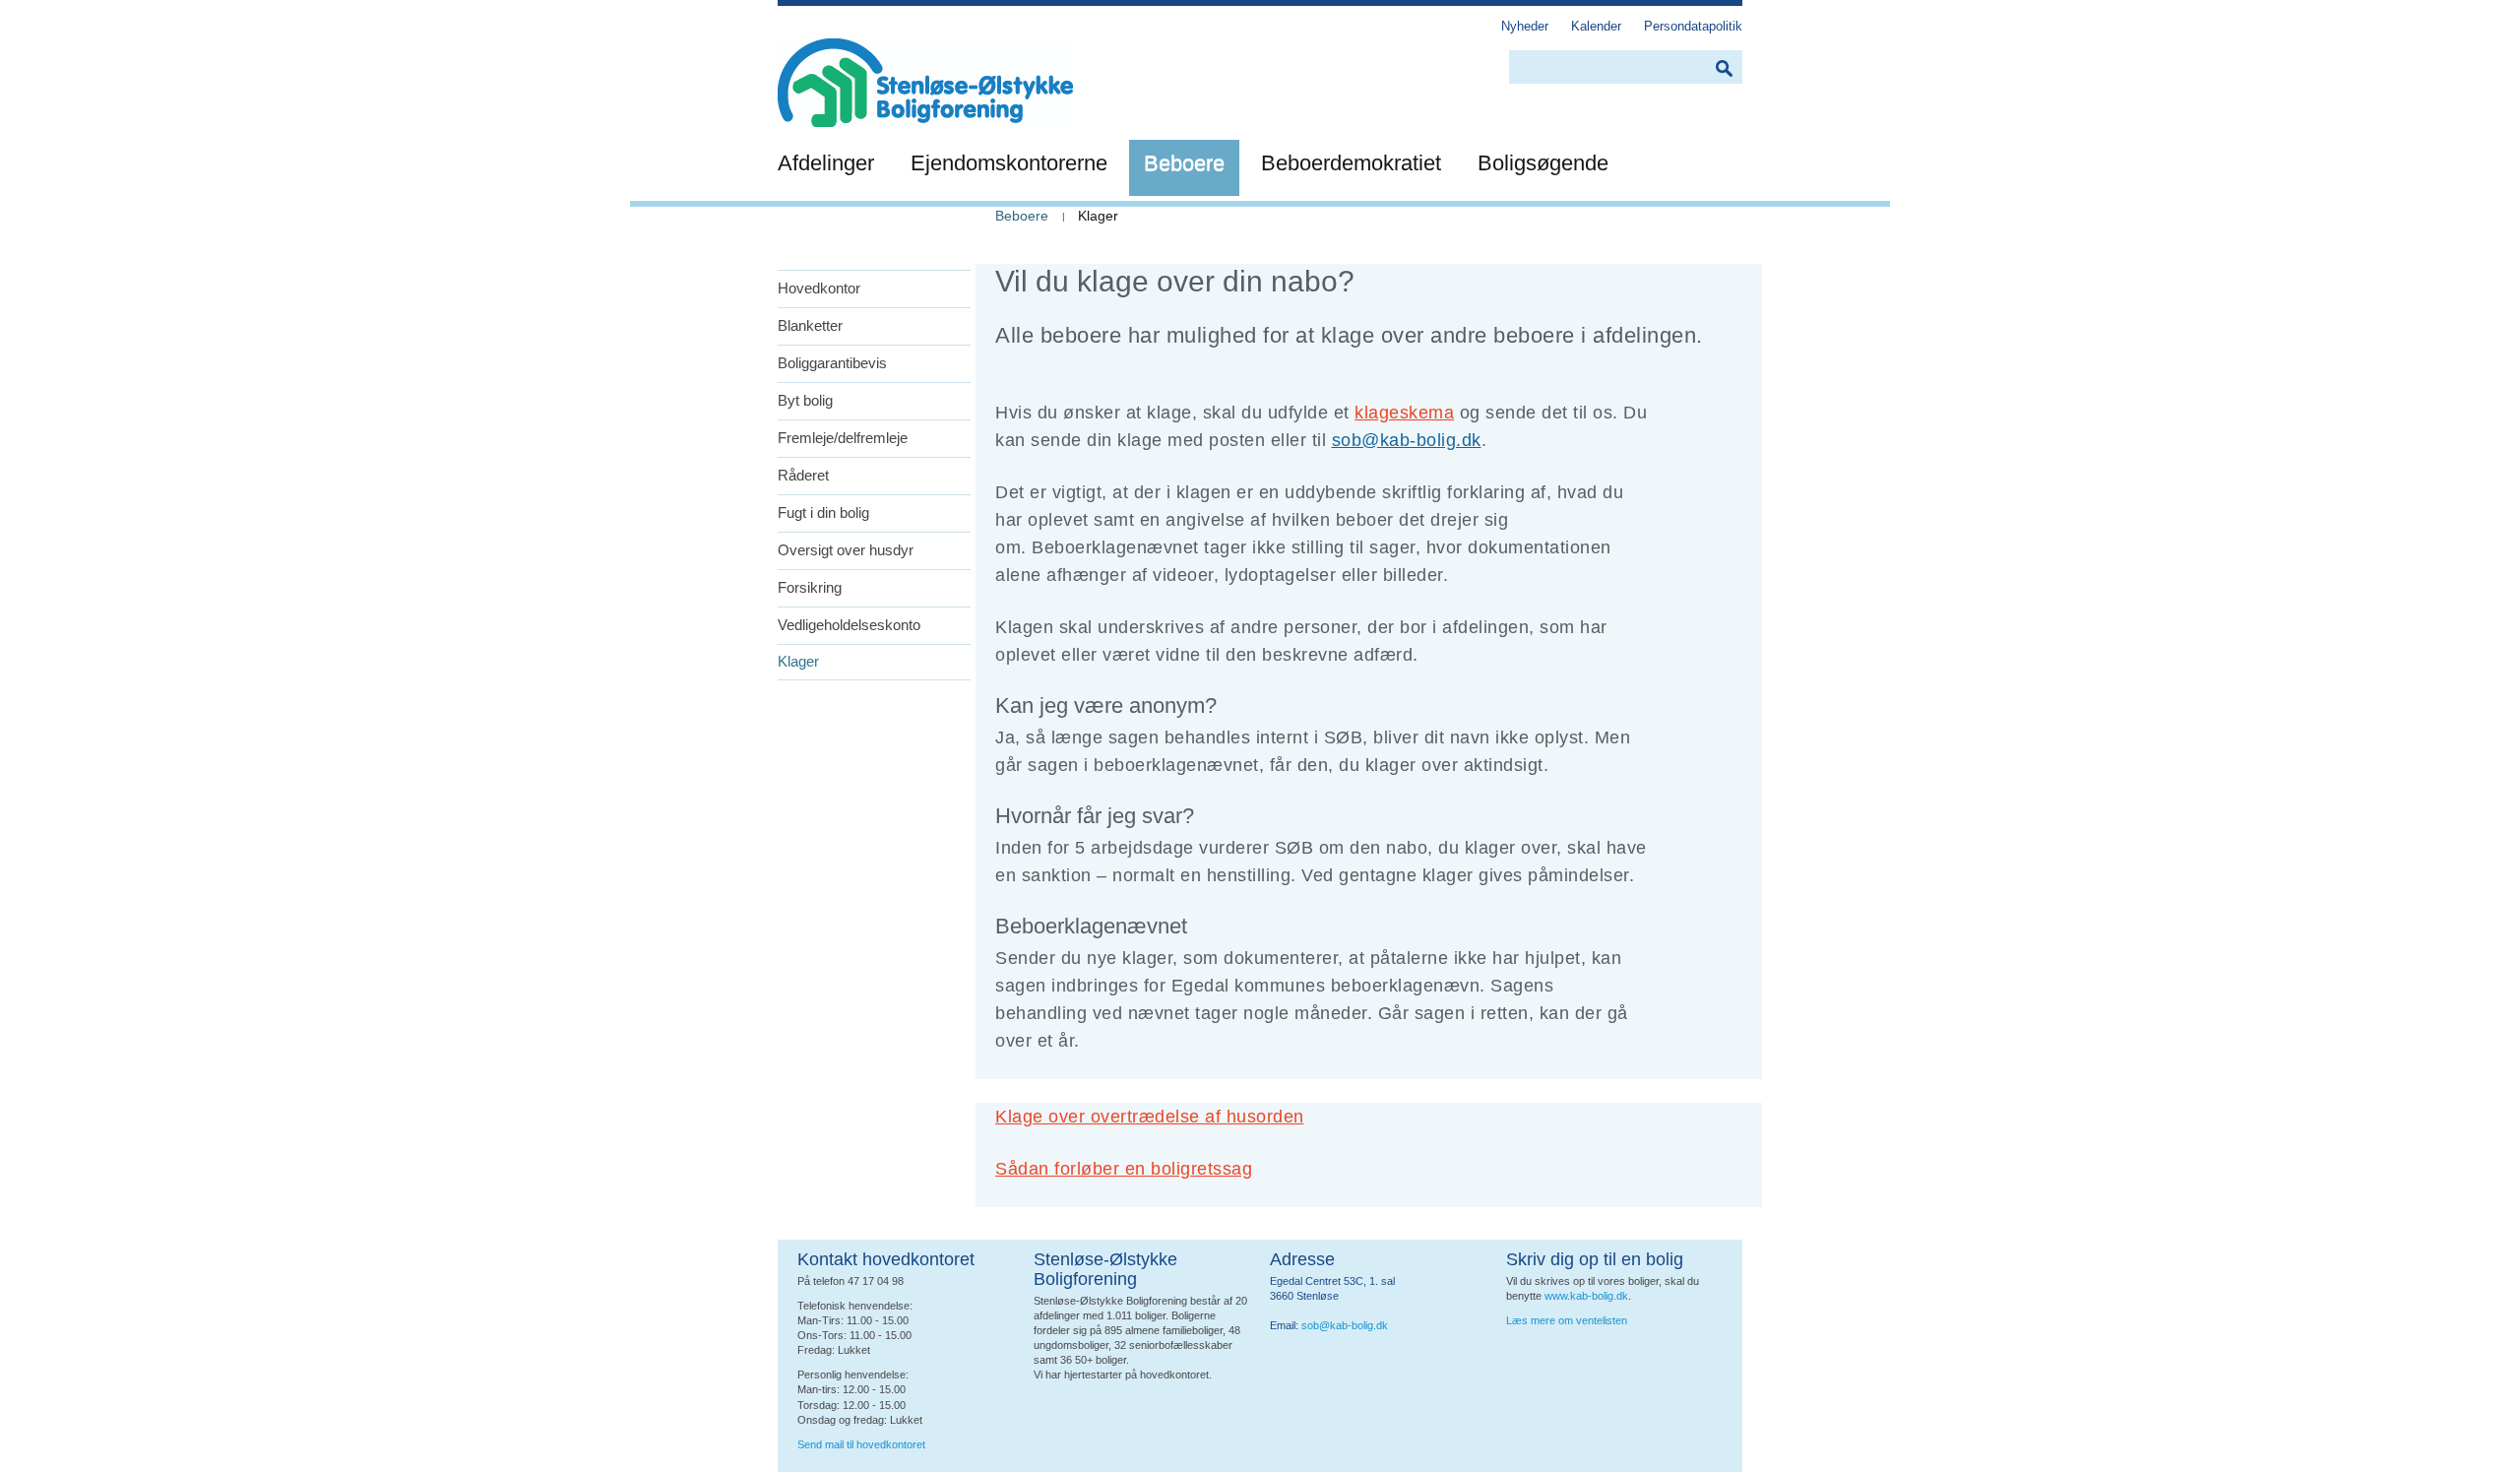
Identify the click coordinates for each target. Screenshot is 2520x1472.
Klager (798, 661)
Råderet (803, 475)
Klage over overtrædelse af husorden (1150, 1117)
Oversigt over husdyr (846, 550)
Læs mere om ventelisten (1567, 1320)
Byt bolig (805, 400)
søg (1724, 68)
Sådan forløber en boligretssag (1124, 1169)
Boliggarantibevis (832, 363)
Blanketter (810, 325)
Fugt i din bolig (823, 512)
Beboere (1022, 216)
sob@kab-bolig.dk (1407, 440)
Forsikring (810, 587)
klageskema (1404, 413)
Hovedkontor (819, 288)
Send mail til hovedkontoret (863, 1444)
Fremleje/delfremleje (843, 438)
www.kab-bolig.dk (1586, 1296)
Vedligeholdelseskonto (849, 625)
